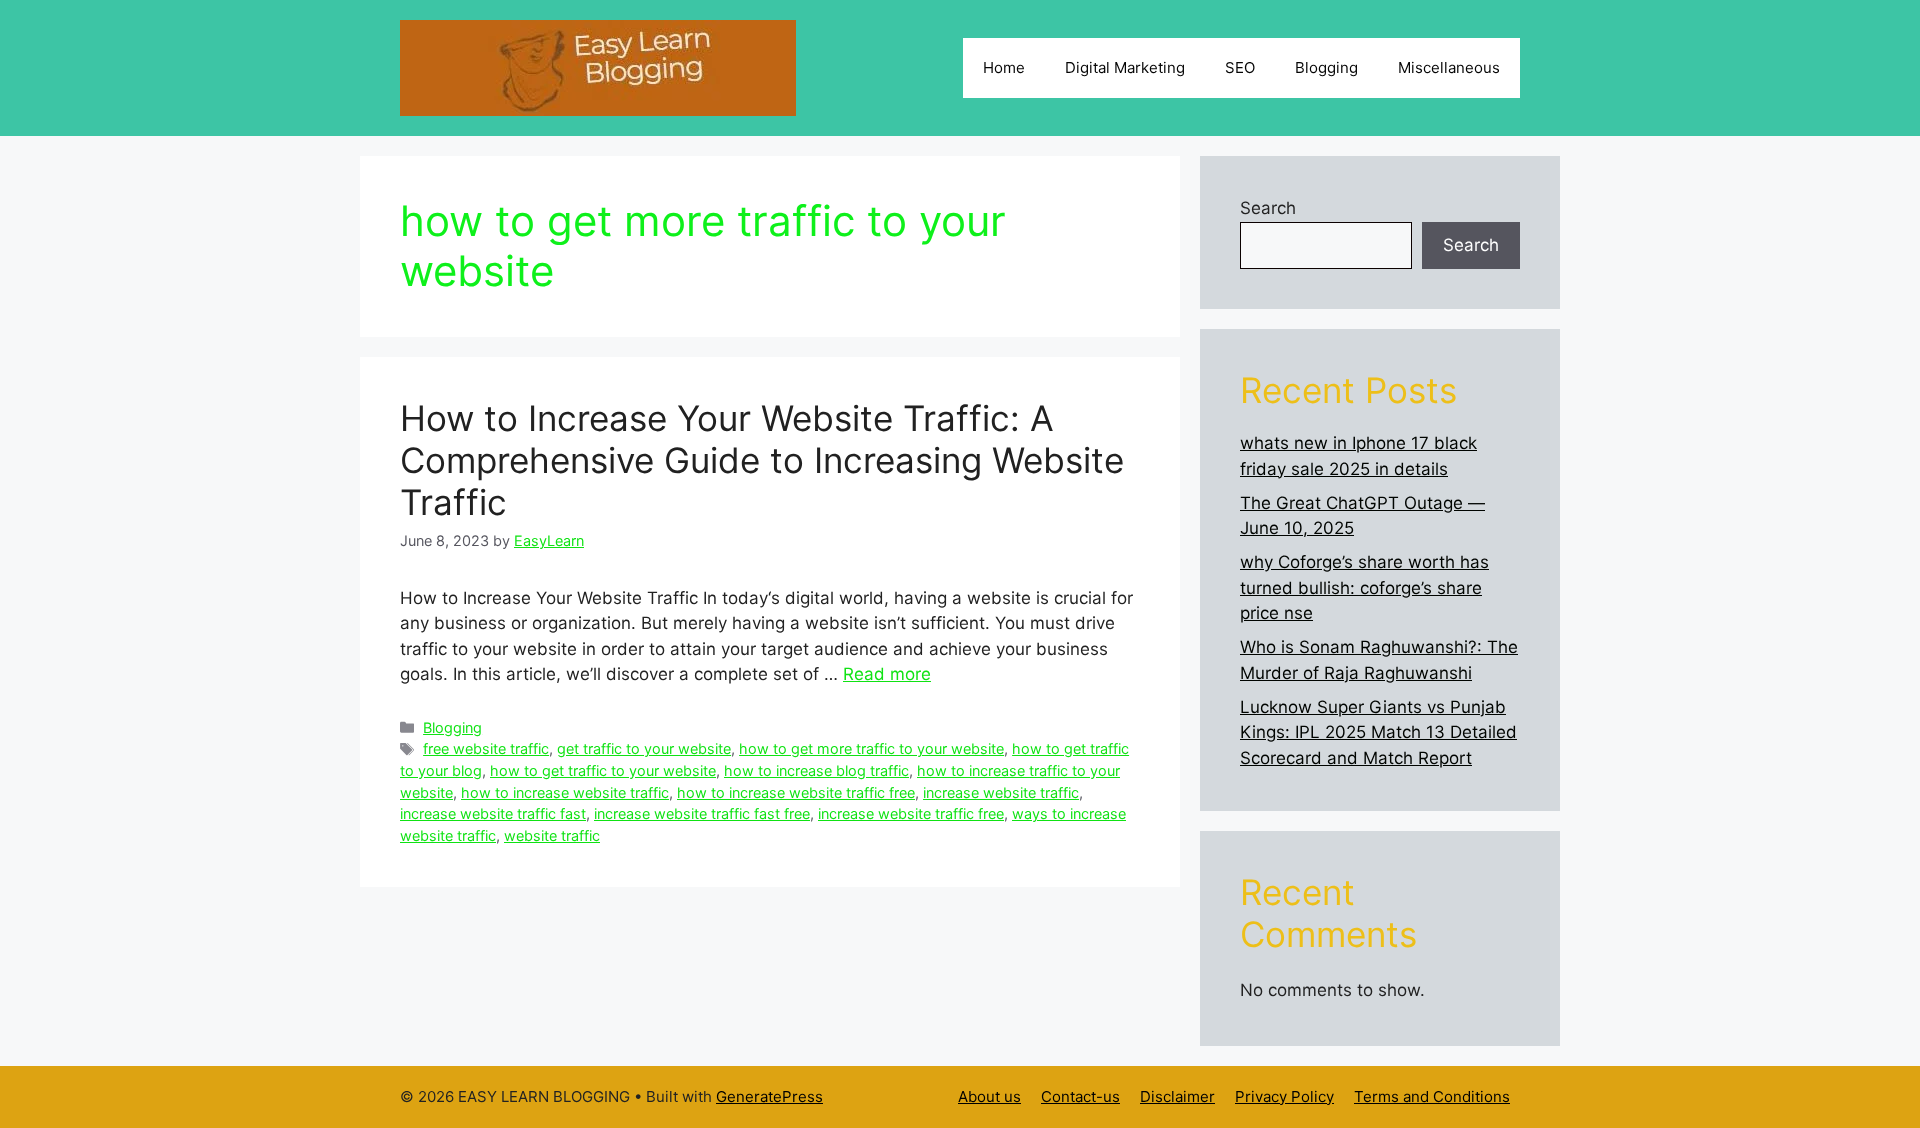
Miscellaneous (1449, 67)
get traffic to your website (644, 748)
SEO (1240, 67)
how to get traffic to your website (603, 770)
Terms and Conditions (1432, 1096)
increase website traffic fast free (702, 813)
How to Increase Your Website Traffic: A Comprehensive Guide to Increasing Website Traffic (762, 460)
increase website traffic (1001, 792)
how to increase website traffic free (796, 792)
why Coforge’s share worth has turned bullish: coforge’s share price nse (1364, 587)
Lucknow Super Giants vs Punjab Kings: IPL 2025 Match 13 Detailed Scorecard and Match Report (1378, 732)
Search (1268, 208)
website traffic (552, 835)
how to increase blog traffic (816, 770)
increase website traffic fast (493, 813)
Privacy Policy (1284, 1096)
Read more (887, 674)
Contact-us (1080, 1096)
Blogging (1326, 67)
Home (1004, 67)
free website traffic (486, 748)
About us (989, 1096)
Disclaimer (1177, 1096)
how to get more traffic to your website (871, 748)
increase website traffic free (911, 813)
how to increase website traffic (565, 792)
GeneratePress (769, 1096)
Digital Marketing (1125, 67)
